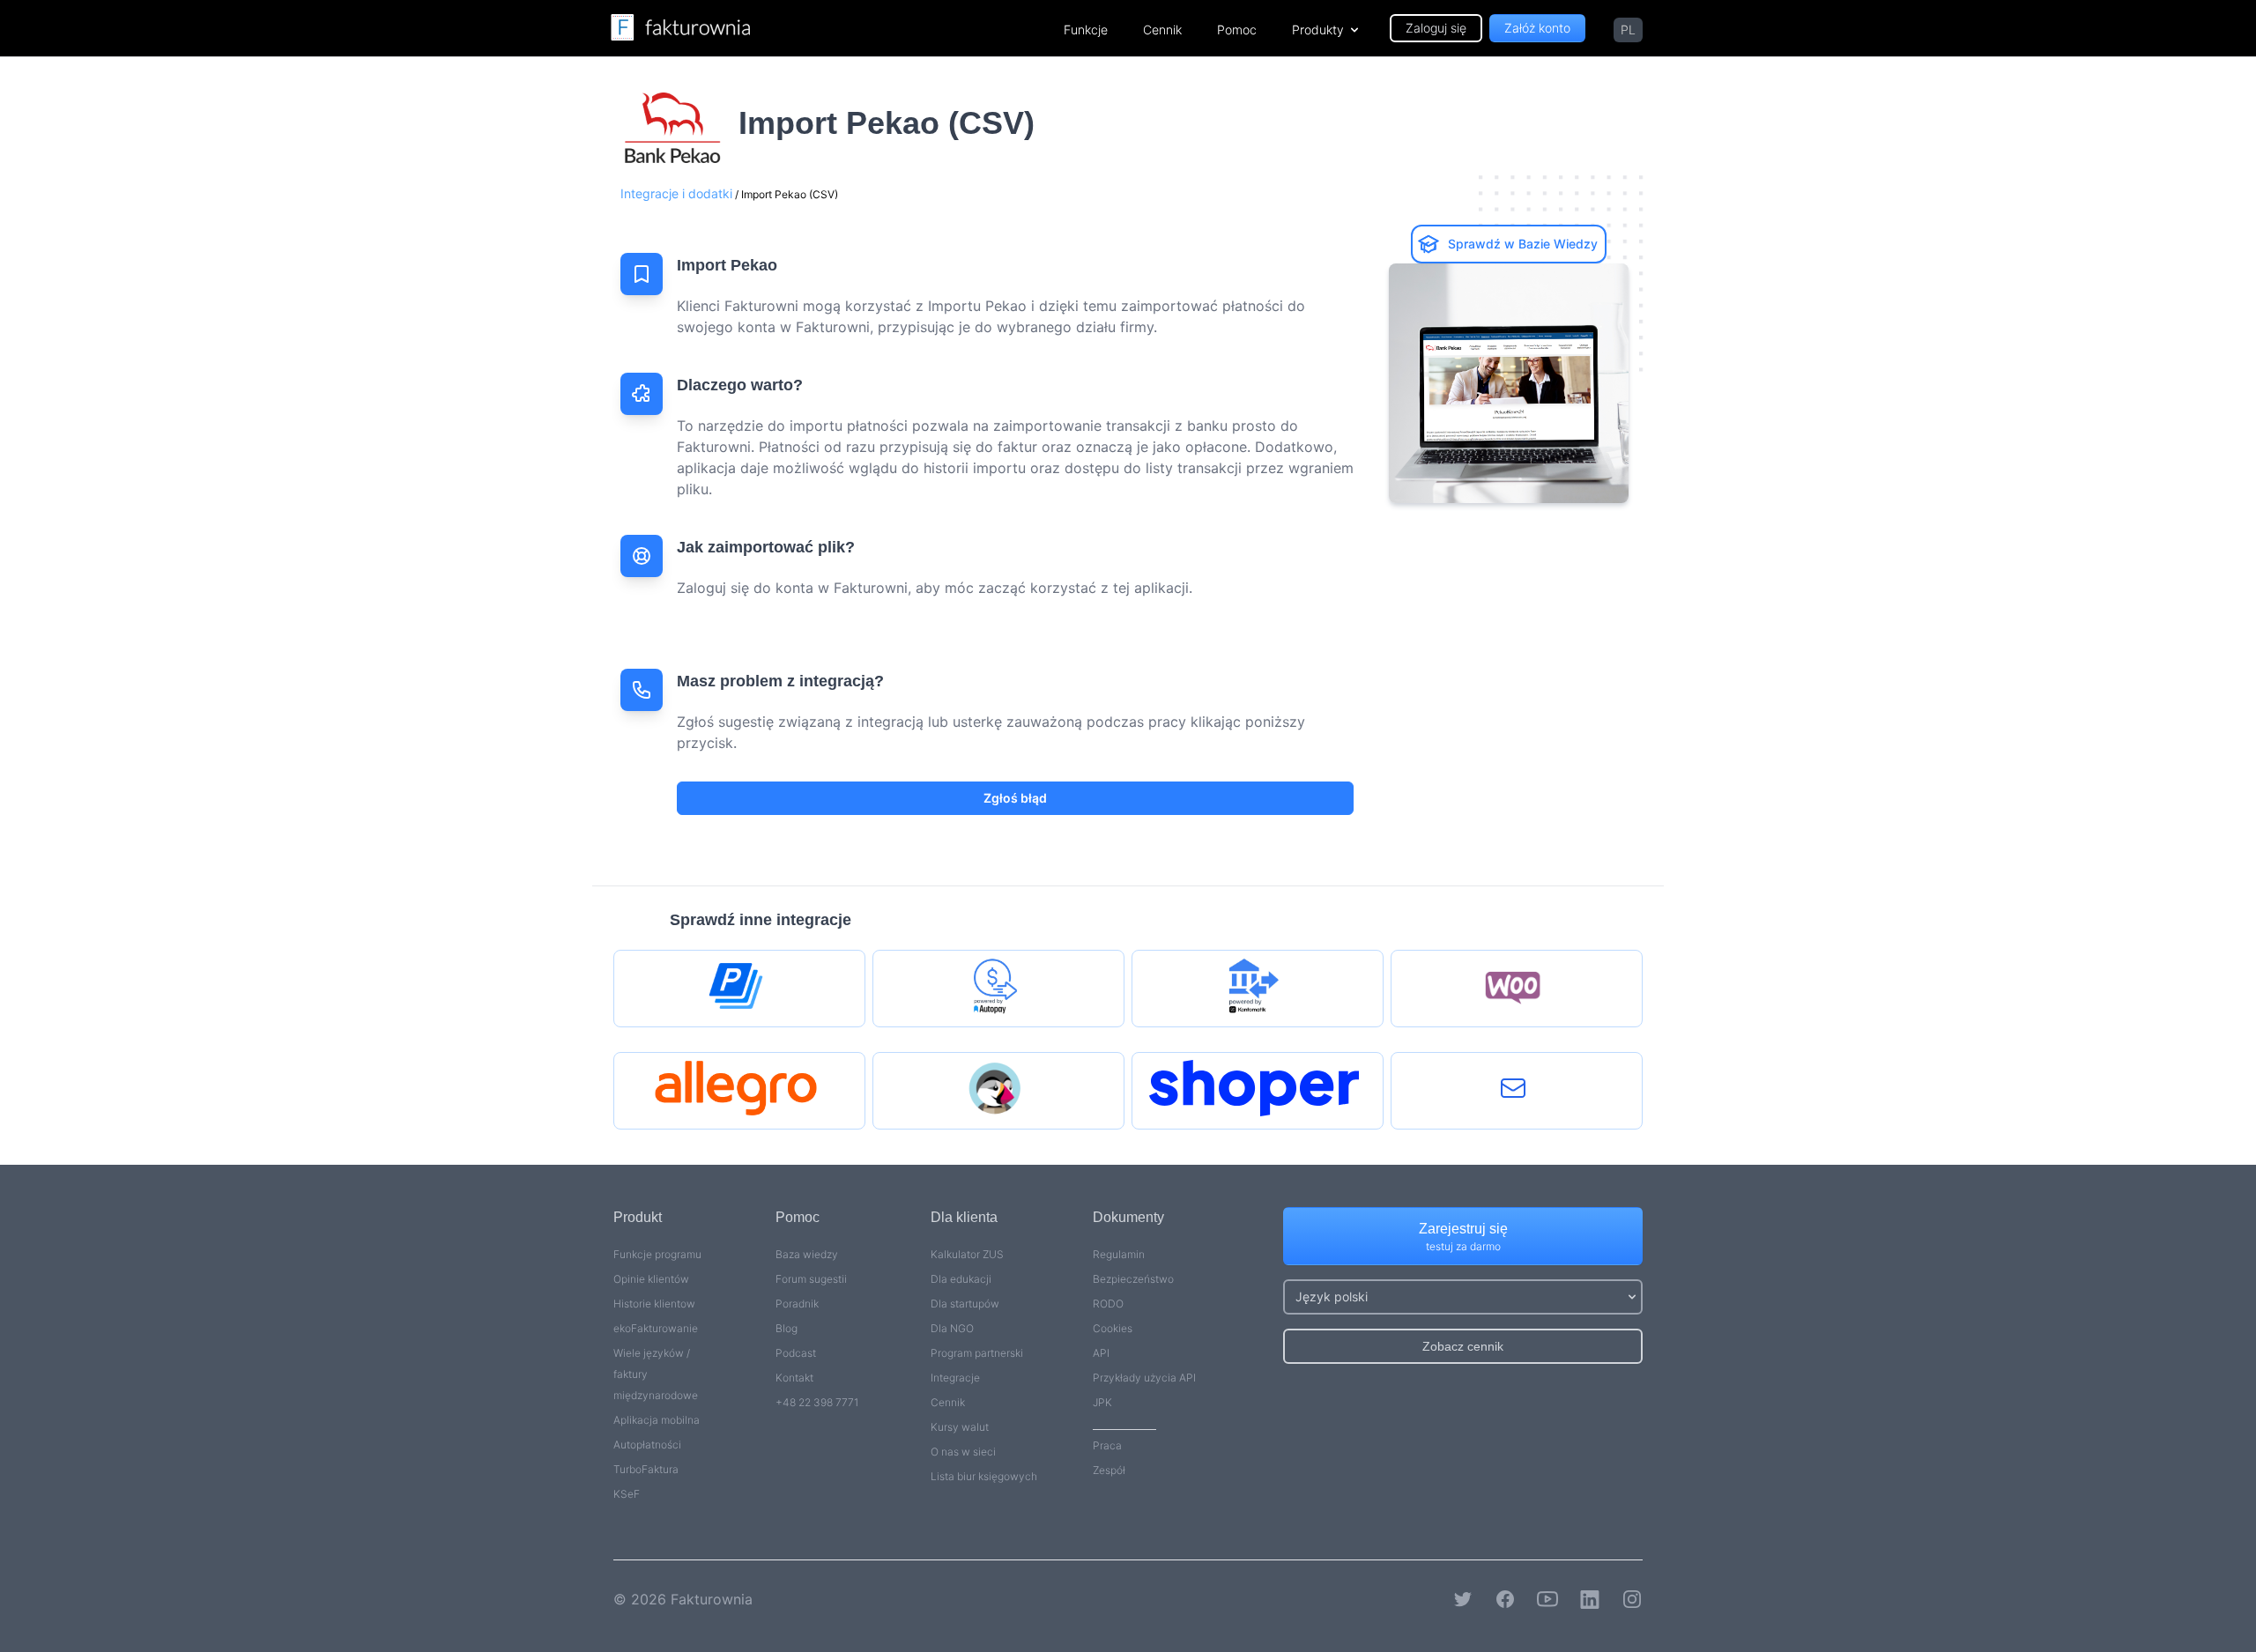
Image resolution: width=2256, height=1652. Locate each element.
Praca (1107, 1445)
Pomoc (1237, 30)
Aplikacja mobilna (657, 1420)
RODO (1108, 1304)
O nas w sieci (963, 1452)
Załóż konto (1537, 28)
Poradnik (797, 1304)
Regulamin (1119, 1254)
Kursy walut (960, 1427)
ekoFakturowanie (656, 1328)
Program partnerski (977, 1353)
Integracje (955, 1378)
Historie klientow (654, 1304)
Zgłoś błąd (1015, 798)
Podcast (796, 1353)
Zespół (1109, 1470)
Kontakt (794, 1378)
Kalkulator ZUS (967, 1254)
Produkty (1318, 30)
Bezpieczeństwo (1133, 1279)
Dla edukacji (961, 1279)
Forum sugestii (811, 1279)
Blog (787, 1328)
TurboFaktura (646, 1469)
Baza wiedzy (807, 1254)
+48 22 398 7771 (817, 1402)
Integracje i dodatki (676, 193)
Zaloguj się (1436, 28)
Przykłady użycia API (1144, 1378)
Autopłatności (647, 1445)
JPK (1102, 1402)
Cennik (1162, 30)
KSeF (627, 1494)
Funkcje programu (657, 1254)
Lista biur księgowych (984, 1476)
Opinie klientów (651, 1279)
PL (1628, 30)
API (1101, 1353)
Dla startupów (965, 1304)
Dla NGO (952, 1328)
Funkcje (1086, 30)
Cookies (1113, 1328)
